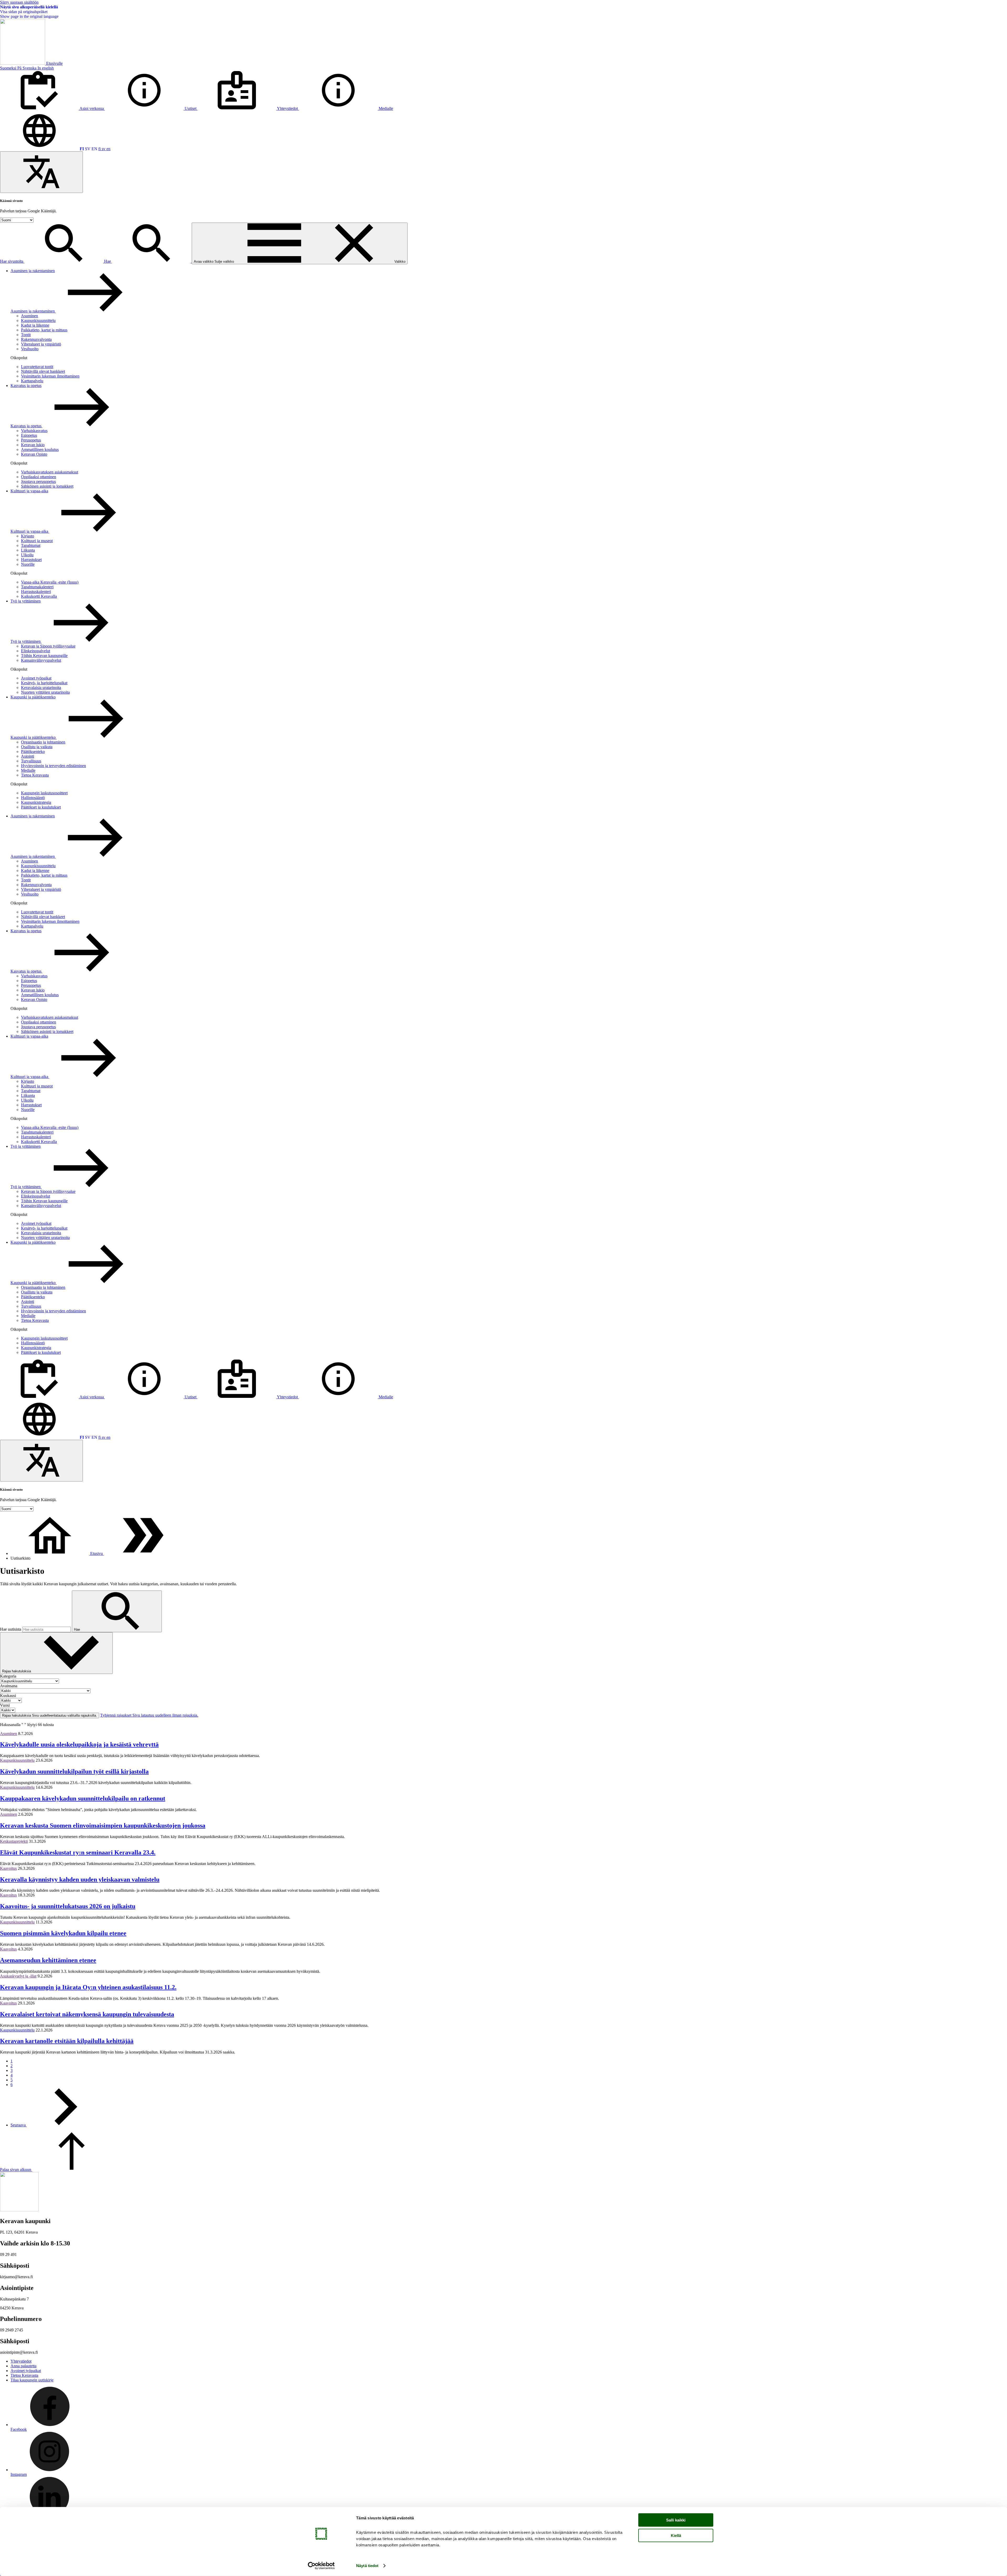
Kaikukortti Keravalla (39, 596)
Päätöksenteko (33, 751)
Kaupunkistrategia (36, 802)
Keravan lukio (33, 445)
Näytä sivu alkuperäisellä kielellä (29, 7)
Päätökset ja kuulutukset (41, 807)
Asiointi (28, 756)
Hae (108, 261)
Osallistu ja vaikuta (37, 747)
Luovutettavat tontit (37, 367)
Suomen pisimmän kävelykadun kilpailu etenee (63, 1933)
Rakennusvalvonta (36, 339)
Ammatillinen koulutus (40, 449)
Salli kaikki (676, 2520)
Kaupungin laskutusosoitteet (44, 793)
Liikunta (28, 550)
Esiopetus (29, 435)
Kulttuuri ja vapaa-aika (29, 491)
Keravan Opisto (34, 454)
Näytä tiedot (367, 2566)
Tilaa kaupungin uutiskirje (32, 2380)
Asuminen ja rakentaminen (33, 271)
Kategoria (8, 1676)
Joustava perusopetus (38, 481)
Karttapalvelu (32, 381)
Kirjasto (28, 536)
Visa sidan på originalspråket (24, 12)
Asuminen (30, 316)
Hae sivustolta (12, 261)
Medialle (28, 770)
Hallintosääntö (33, 798)
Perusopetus (31, 440)
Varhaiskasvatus (34, 431)
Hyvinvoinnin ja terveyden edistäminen (53, 766)
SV (88, 149)
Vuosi (5, 1705)
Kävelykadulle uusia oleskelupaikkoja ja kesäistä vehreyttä (79, 1744)
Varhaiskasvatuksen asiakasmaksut (50, 472)
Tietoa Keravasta (35, 775)
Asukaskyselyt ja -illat (18, 1976)
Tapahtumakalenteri (37, 587)
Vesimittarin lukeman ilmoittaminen (50, 376)
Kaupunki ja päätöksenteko (33, 697)
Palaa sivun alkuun (16, 2170)
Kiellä (676, 2535)
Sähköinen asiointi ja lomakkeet (47, 486)
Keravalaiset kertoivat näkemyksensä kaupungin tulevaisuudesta (87, 2014)
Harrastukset (31, 560)
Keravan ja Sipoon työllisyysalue (48, 646)
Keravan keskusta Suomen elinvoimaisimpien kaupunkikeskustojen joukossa (103, 1825)
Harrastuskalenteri (36, 592)
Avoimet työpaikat (36, 678)
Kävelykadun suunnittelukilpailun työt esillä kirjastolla (74, 1771)
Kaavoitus (8, 1868)
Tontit (26, 335)
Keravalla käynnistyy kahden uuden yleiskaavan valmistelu (80, 1879)
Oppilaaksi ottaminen (39, 477)
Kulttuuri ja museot (37, 541)
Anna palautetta (23, 2366)
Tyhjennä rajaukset (149, 1715)
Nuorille (28, 564)
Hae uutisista (11, 1629)
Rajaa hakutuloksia (17, 1671)
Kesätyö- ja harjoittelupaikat (44, 683)
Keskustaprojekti (14, 1841)
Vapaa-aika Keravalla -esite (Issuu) (50, 582)
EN (94, 149)
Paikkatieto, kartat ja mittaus (44, 330)
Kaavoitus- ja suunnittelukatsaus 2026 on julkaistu (68, 1906)
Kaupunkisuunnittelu (38, 320)
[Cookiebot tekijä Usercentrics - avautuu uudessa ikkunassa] (321, 2566)
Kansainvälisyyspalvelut (41, 660)
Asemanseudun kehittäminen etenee (48, 1960)
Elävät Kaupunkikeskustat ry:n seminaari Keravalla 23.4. (78, 1852)
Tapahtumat (31, 545)
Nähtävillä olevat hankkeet (43, 371)
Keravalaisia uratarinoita (41, 688)
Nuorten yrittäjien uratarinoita (45, 692)
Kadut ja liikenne (35, 325)
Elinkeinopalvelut (36, 651)
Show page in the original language (29, 16)
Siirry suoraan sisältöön (19, 2)
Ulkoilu (27, 555)
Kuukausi (8, 1696)
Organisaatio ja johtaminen (43, 742)
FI (82, 149)
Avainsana (9, 1686)
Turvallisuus (31, 761)
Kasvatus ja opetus (26, 386)
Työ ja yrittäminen (26, 601)
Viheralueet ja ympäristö (41, 344)
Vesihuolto (30, 349)
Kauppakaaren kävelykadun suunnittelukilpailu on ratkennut (83, 1798)
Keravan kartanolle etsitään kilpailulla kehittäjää (67, 2041)
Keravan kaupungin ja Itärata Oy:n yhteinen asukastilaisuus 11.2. (88, 1987)
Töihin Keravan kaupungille (44, 656)
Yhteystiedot (21, 2361)
